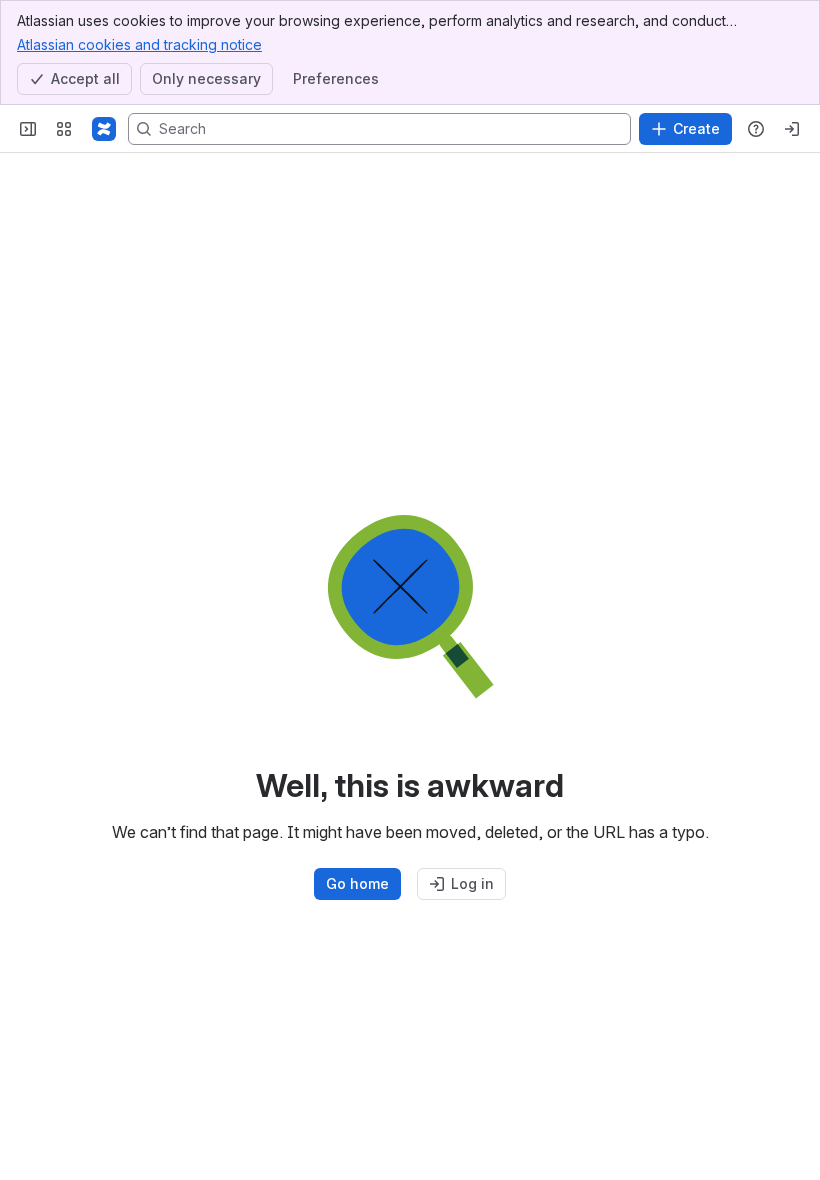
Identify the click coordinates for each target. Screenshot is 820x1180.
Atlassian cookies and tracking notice (139, 44)
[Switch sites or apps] (64, 129)
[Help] (756, 129)
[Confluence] (104, 129)
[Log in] (792, 129)
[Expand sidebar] (28, 129)
